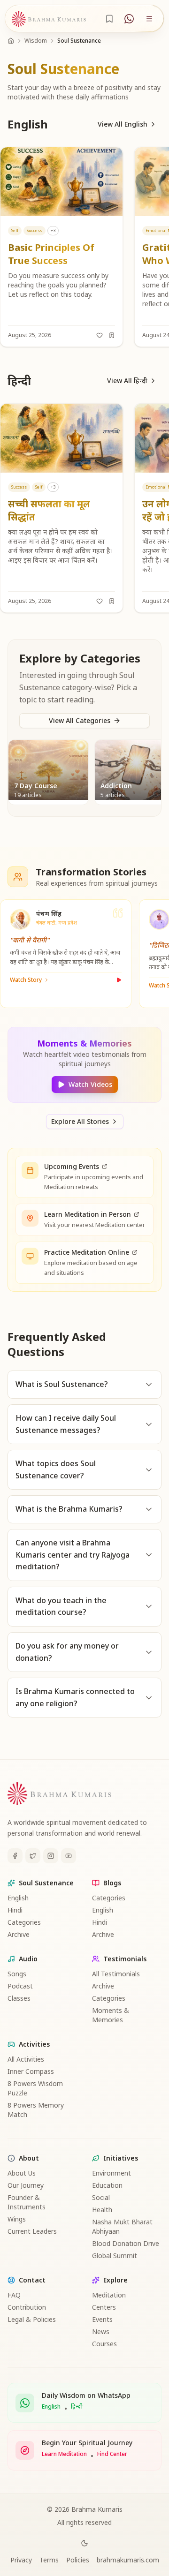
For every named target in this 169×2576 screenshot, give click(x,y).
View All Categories (80, 720)
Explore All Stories (80, 1121)
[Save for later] (112, 335)
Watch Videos (90, 1084)
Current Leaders (32, 2231)
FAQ (14, 2295)
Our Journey (26, 2185)
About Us (22, 2173)
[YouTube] (69, 1856)
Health (102, 2210)
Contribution (27, 2307)
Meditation (109, 2295)
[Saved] (109, 19)
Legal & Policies (32, 2319)
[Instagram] (51, 1856)
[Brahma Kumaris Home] (49, 19)
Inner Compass (31, 2071)
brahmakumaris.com (128, 2560)
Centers (104, 2307)
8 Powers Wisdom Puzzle (35, 2088)
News (101, 2331)
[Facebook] (15, 1856)
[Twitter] (33, 1856)
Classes (19, 1998)
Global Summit (115, 2256)
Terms (49, 2560)
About (29, 2158)
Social (101, 2197)
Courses (104, 2344)
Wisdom (36, 41)
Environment (111, 2173)
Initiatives (121, 2158)
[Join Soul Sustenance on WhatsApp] (129, 19)
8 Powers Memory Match (36, 2110)
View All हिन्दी (127, 380)
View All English (123, 124)
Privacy (21, 2560)
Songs (17, 1974)
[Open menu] (149, 19)
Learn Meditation (64, 2454)
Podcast (20, 1986)
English (18, 1898)
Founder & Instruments (27, 2202)
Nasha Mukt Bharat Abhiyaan (122, 2226)
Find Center (112, 2454)
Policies (78, 2560)
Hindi (15, 1910)
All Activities (26, 2059)
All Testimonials (116, 1974)
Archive (19, 1934)
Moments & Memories (111, 2015)
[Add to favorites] (100, 335)
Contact (32, 2280)
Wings (17, 2219)
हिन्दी (77, 2407)
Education (107, 2185)
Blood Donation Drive (126, 2243)
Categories (24, 1922)
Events (102, 2319)
